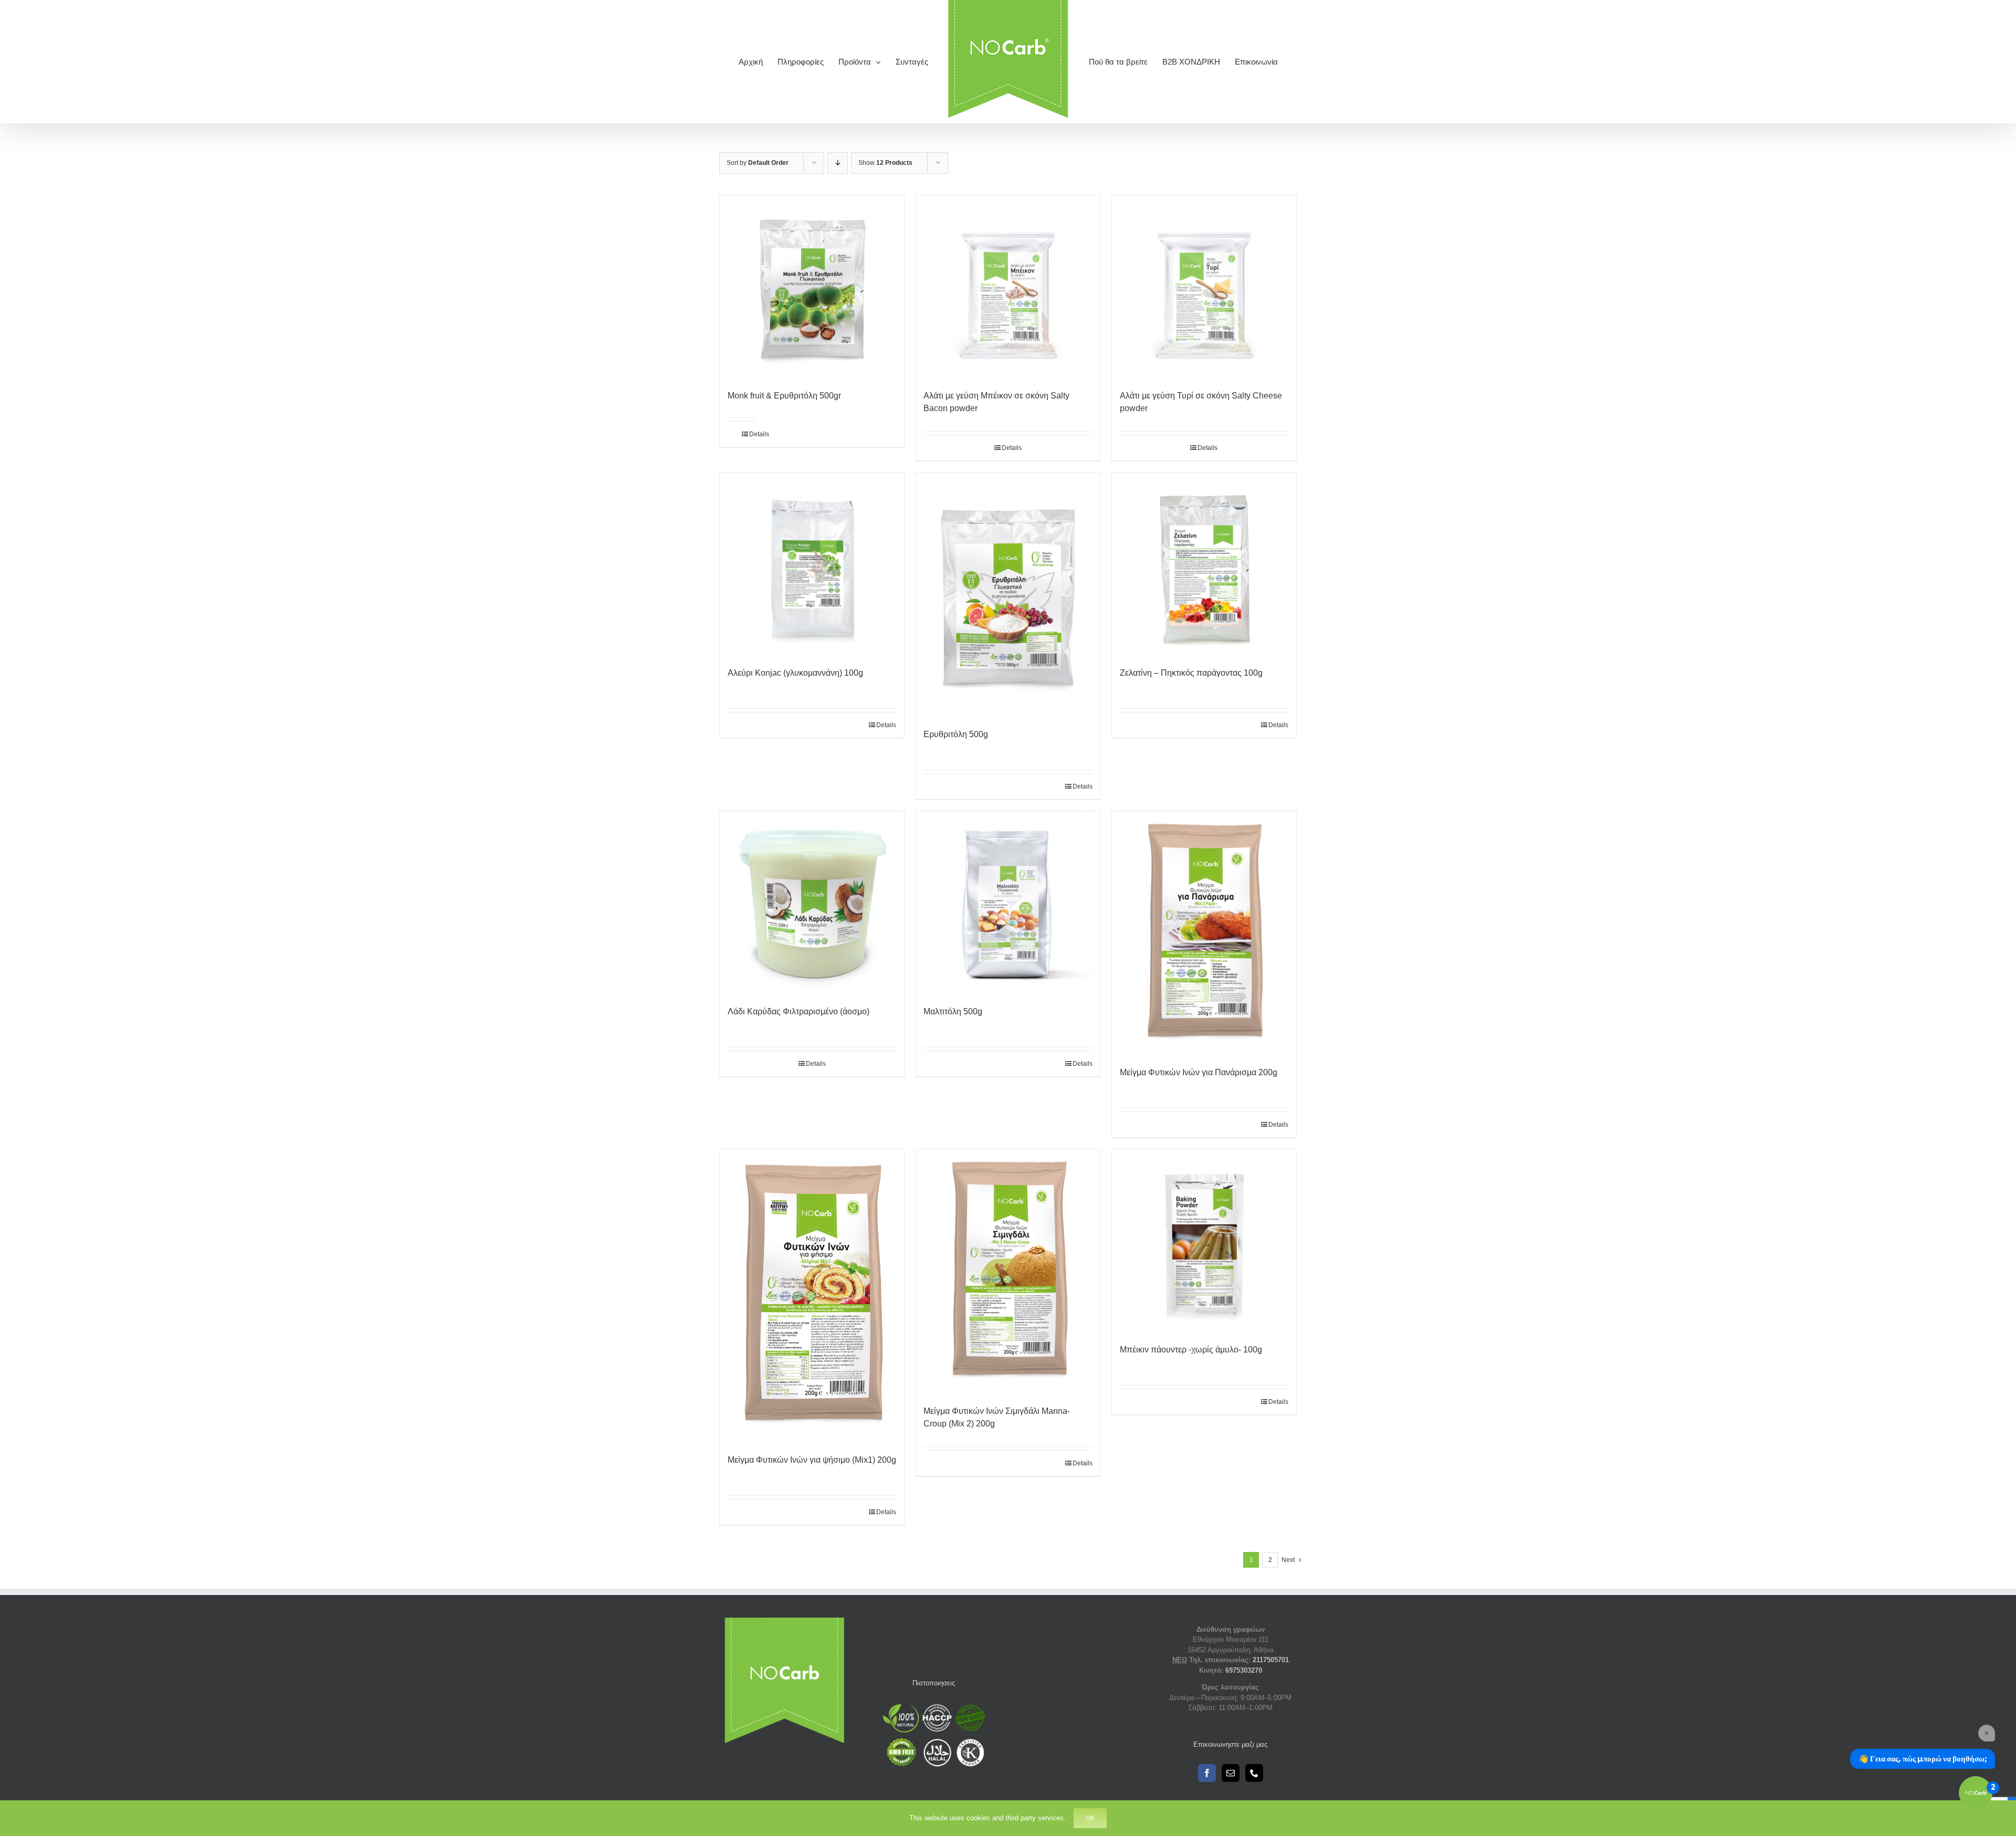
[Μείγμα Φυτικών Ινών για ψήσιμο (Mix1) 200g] (812, 1296)
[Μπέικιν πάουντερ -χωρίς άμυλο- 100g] (1204, 1241)
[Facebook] (1207, 1773)
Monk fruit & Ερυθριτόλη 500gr (784, 396)
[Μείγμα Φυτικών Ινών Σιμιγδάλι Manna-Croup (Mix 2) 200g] (1008, 1272)
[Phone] (1254, 1773)
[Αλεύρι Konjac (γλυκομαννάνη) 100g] (812, 564)
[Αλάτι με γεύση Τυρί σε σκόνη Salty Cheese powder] (1204, 287)
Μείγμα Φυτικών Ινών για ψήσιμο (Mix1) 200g (812, 1460)
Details (752, 434)
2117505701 (1271, 1660)
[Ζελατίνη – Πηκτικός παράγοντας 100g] (1204, 564)
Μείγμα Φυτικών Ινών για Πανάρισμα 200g (1199, 1072)
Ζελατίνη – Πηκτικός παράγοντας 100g (1191, 673)
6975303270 (1244, 1670)
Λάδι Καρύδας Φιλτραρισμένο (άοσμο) (799, 1011)
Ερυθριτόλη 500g (956, 734)
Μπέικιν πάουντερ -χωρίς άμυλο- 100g (1191, 1350)
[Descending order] (838, 163)
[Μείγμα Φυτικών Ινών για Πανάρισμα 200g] (1204, 934)
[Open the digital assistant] (1976, 1793)
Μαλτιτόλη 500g (953, 1011)
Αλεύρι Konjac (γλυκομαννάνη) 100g (795, 673)
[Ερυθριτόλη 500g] (1008, 595)
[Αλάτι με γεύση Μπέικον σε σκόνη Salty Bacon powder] (1008, 287)
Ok (1090, 1818)
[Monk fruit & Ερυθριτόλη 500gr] (812, 287)
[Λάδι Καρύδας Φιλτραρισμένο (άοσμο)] (812, 903)
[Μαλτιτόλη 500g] (1008, 903)
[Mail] (1231, 1773)
